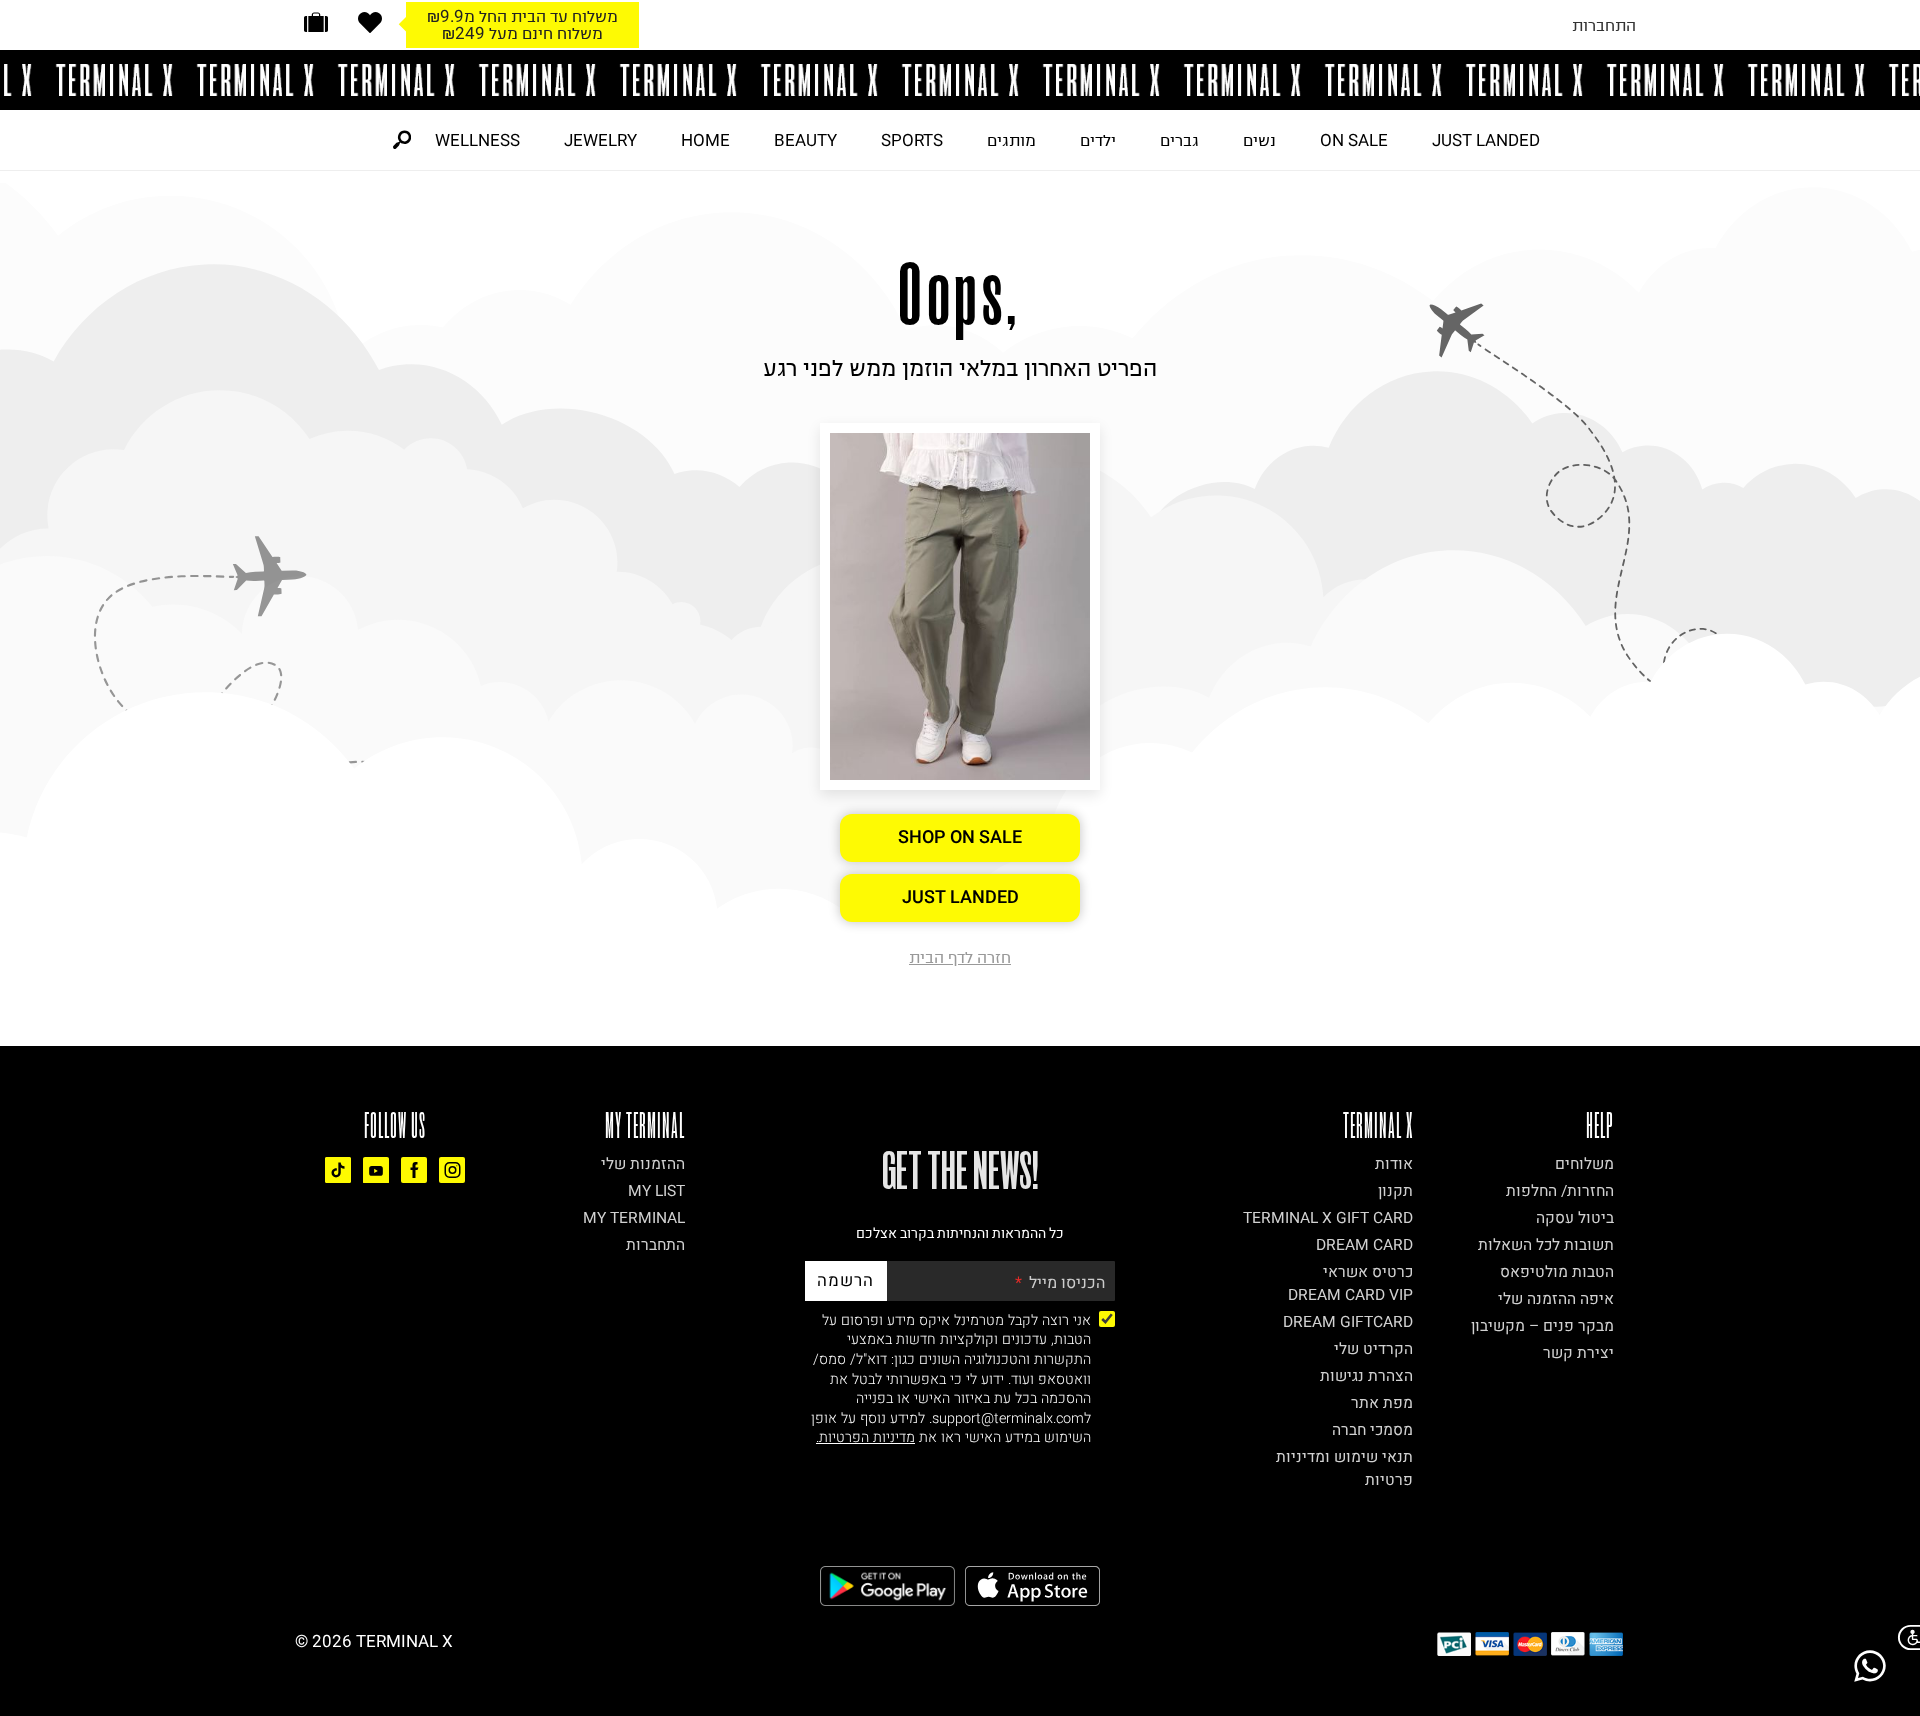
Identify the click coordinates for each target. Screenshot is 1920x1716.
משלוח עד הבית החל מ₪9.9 (522, 16)
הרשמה (845, 1280)
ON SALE (1354, 140)
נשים (1259, 140)
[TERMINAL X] (960, 80)
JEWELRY (600, 140)
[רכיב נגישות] (1905, 1637)
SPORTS (912, 140)
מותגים (1011, 140)
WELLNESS (477, 140)
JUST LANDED (1486, 140)
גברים (1179, 140)
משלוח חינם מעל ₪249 (522, 33)
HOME (705, 140)
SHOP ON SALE (960, 837)
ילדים (1098, 140)
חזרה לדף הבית (960, 957)
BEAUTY (805, 140)
